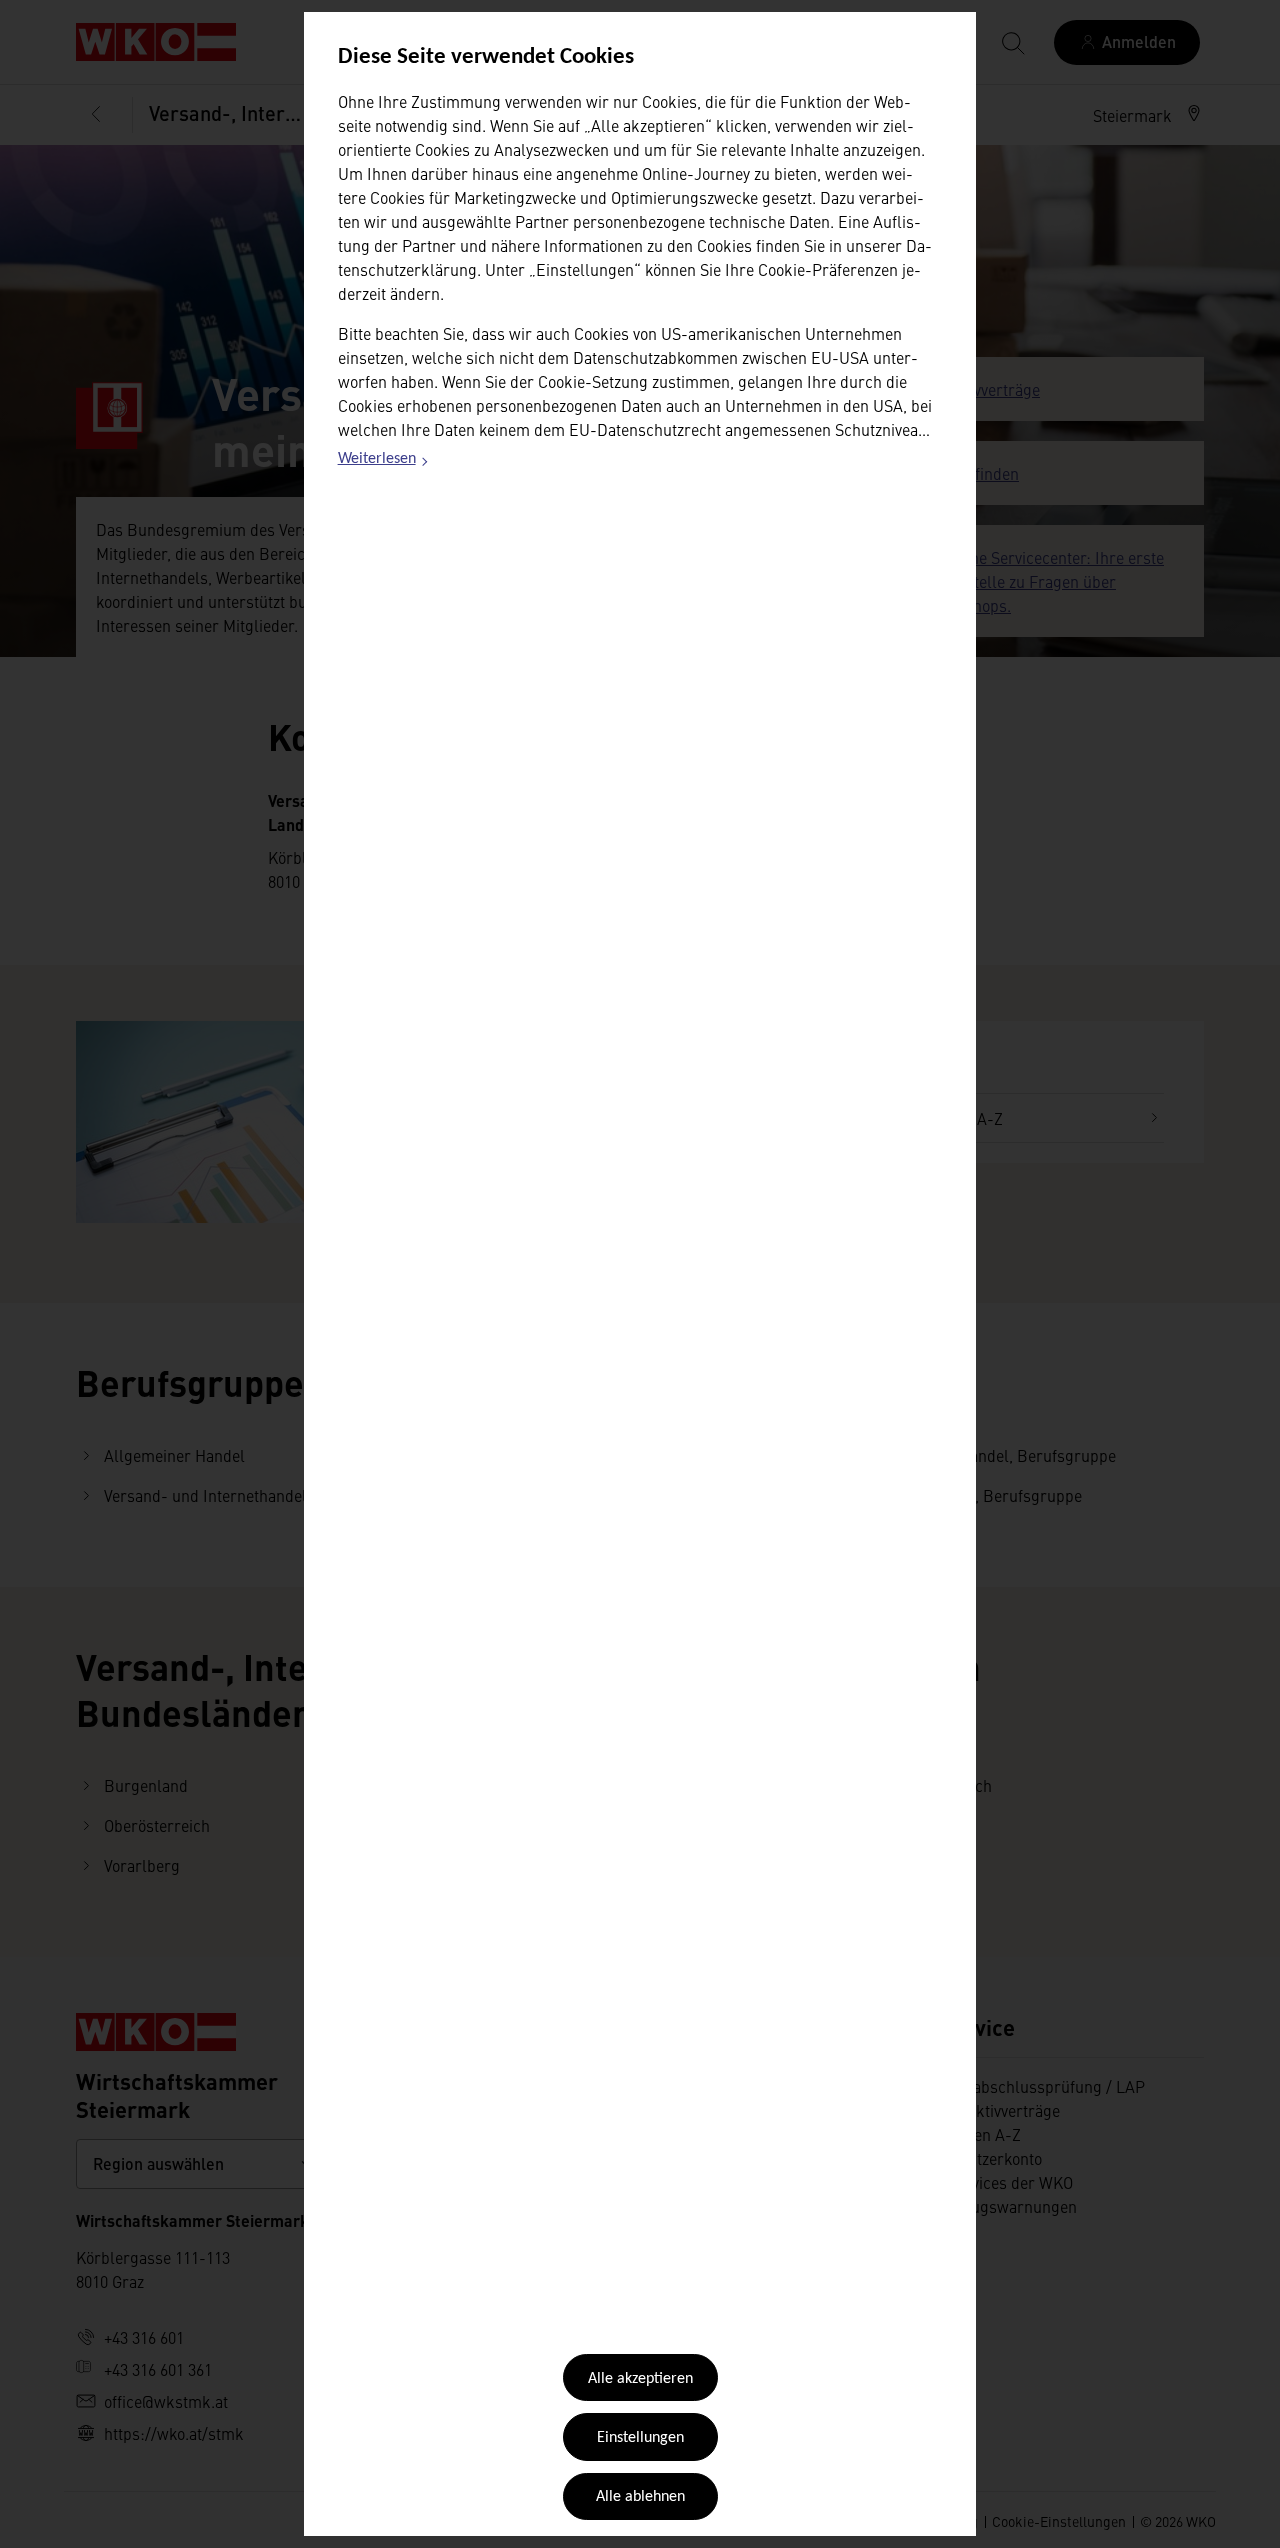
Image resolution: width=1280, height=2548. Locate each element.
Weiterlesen (384, 462)
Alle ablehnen (640, 2497)
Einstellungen (640, 2438)
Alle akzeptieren (640, 2379)
